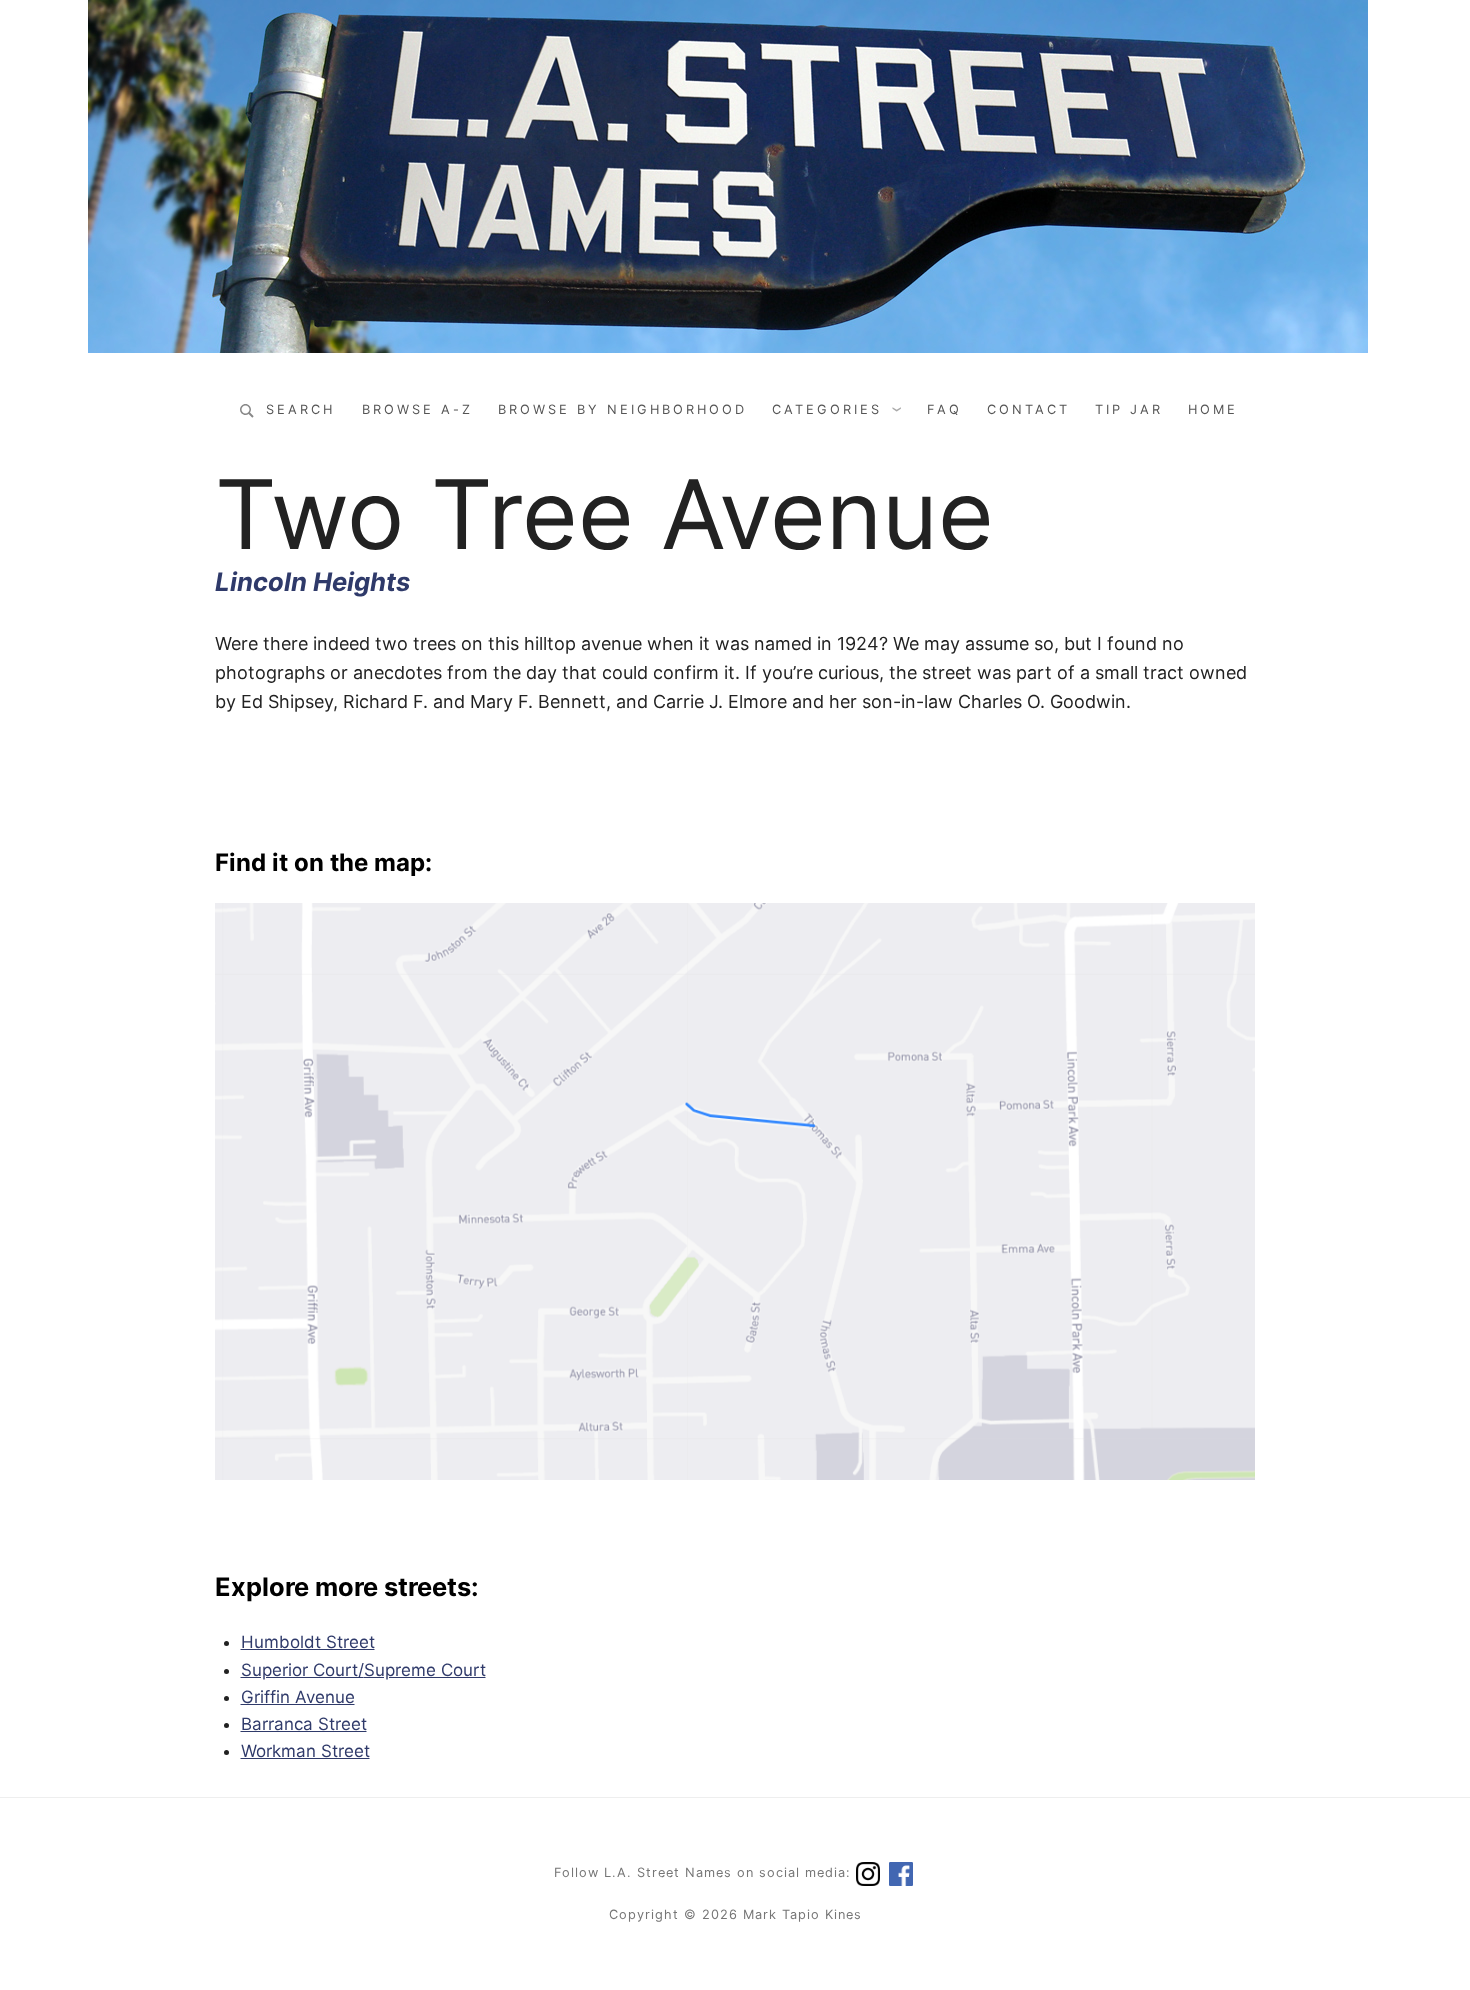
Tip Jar (1129, 409)
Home (1213, 409)
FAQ (944, 409)
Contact (1028, 409)
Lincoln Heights (312, 581)
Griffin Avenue (298, 1697)
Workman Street (305, 1751)
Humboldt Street (308, 1642)
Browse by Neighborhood (622, 409)
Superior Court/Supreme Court (363, 1670)
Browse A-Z (417, 409)
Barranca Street (304, 1724)
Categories (827, 409)
